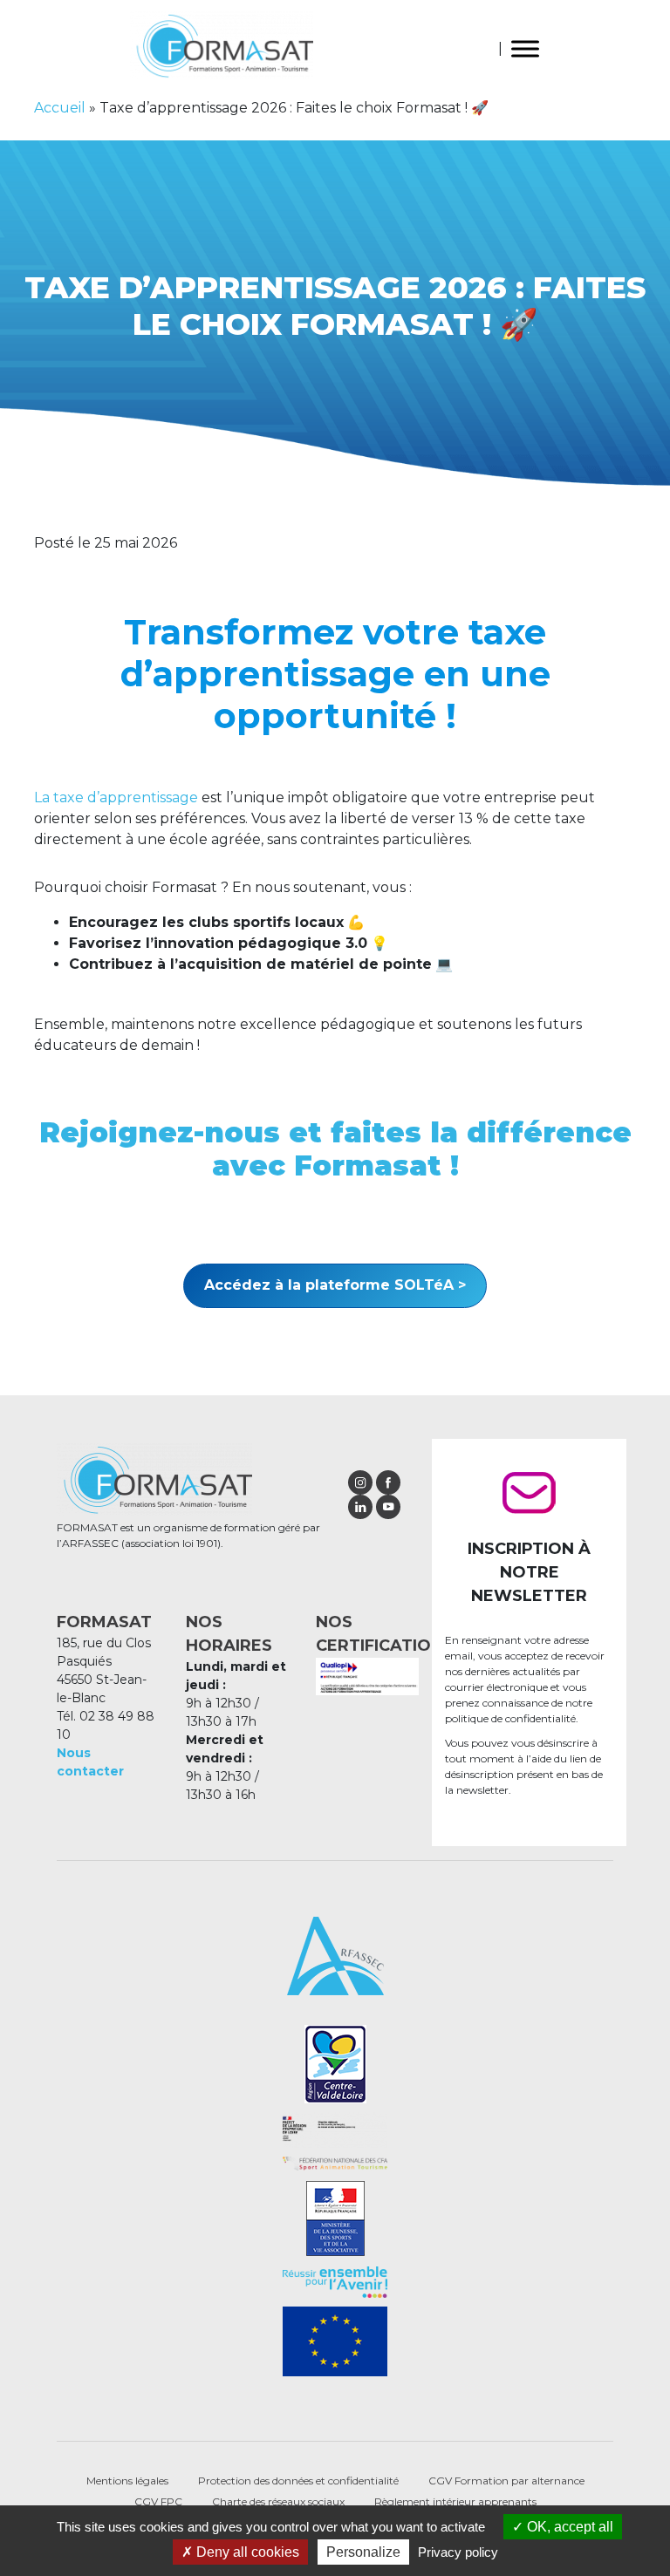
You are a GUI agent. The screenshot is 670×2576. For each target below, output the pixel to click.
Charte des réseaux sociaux (278, 2501)
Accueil (60, 108)
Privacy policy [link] (458, 2552)
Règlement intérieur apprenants (455, 2501)
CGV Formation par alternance (506, 2481)
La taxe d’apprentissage (116, 797)
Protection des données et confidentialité (298, 2481)
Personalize (363, 2552)
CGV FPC (158, 2501)
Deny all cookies (246, 2552)
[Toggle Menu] (525, 48)
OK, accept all (568, 2527)
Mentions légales (127, 2481)
